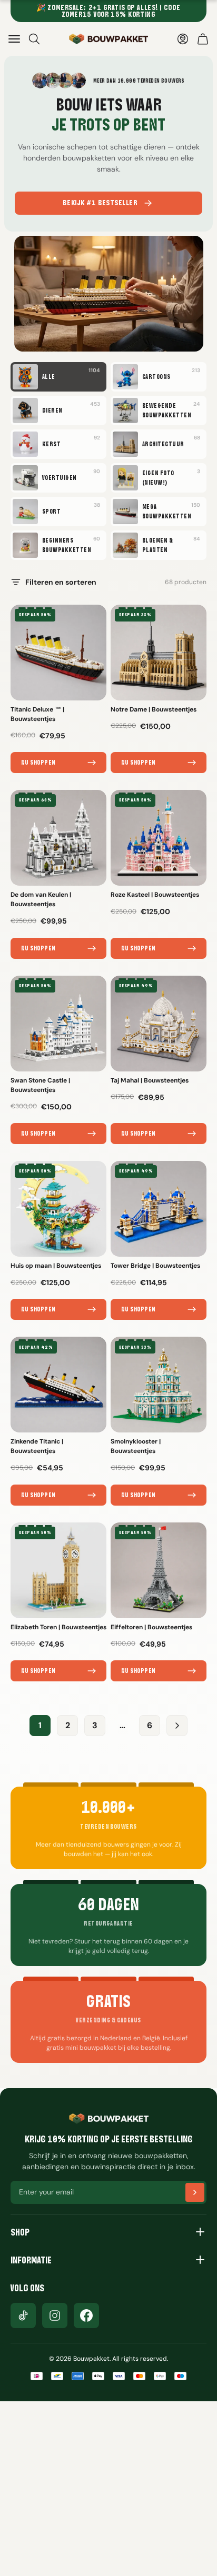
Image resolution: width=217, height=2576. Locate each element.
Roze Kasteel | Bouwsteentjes (155, 895)
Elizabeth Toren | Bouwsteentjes (58, 1627)
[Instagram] (55, 2316)
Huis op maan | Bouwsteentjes (56, 1266)
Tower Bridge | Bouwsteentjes (155, 1266)
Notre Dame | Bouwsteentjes (154, 709)
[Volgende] (177, 1726)
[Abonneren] (195, 2192)
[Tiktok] (23, 2316)
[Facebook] (86, 2316)
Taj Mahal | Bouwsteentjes (150, 1080)
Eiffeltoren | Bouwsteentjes (151, 1627)
